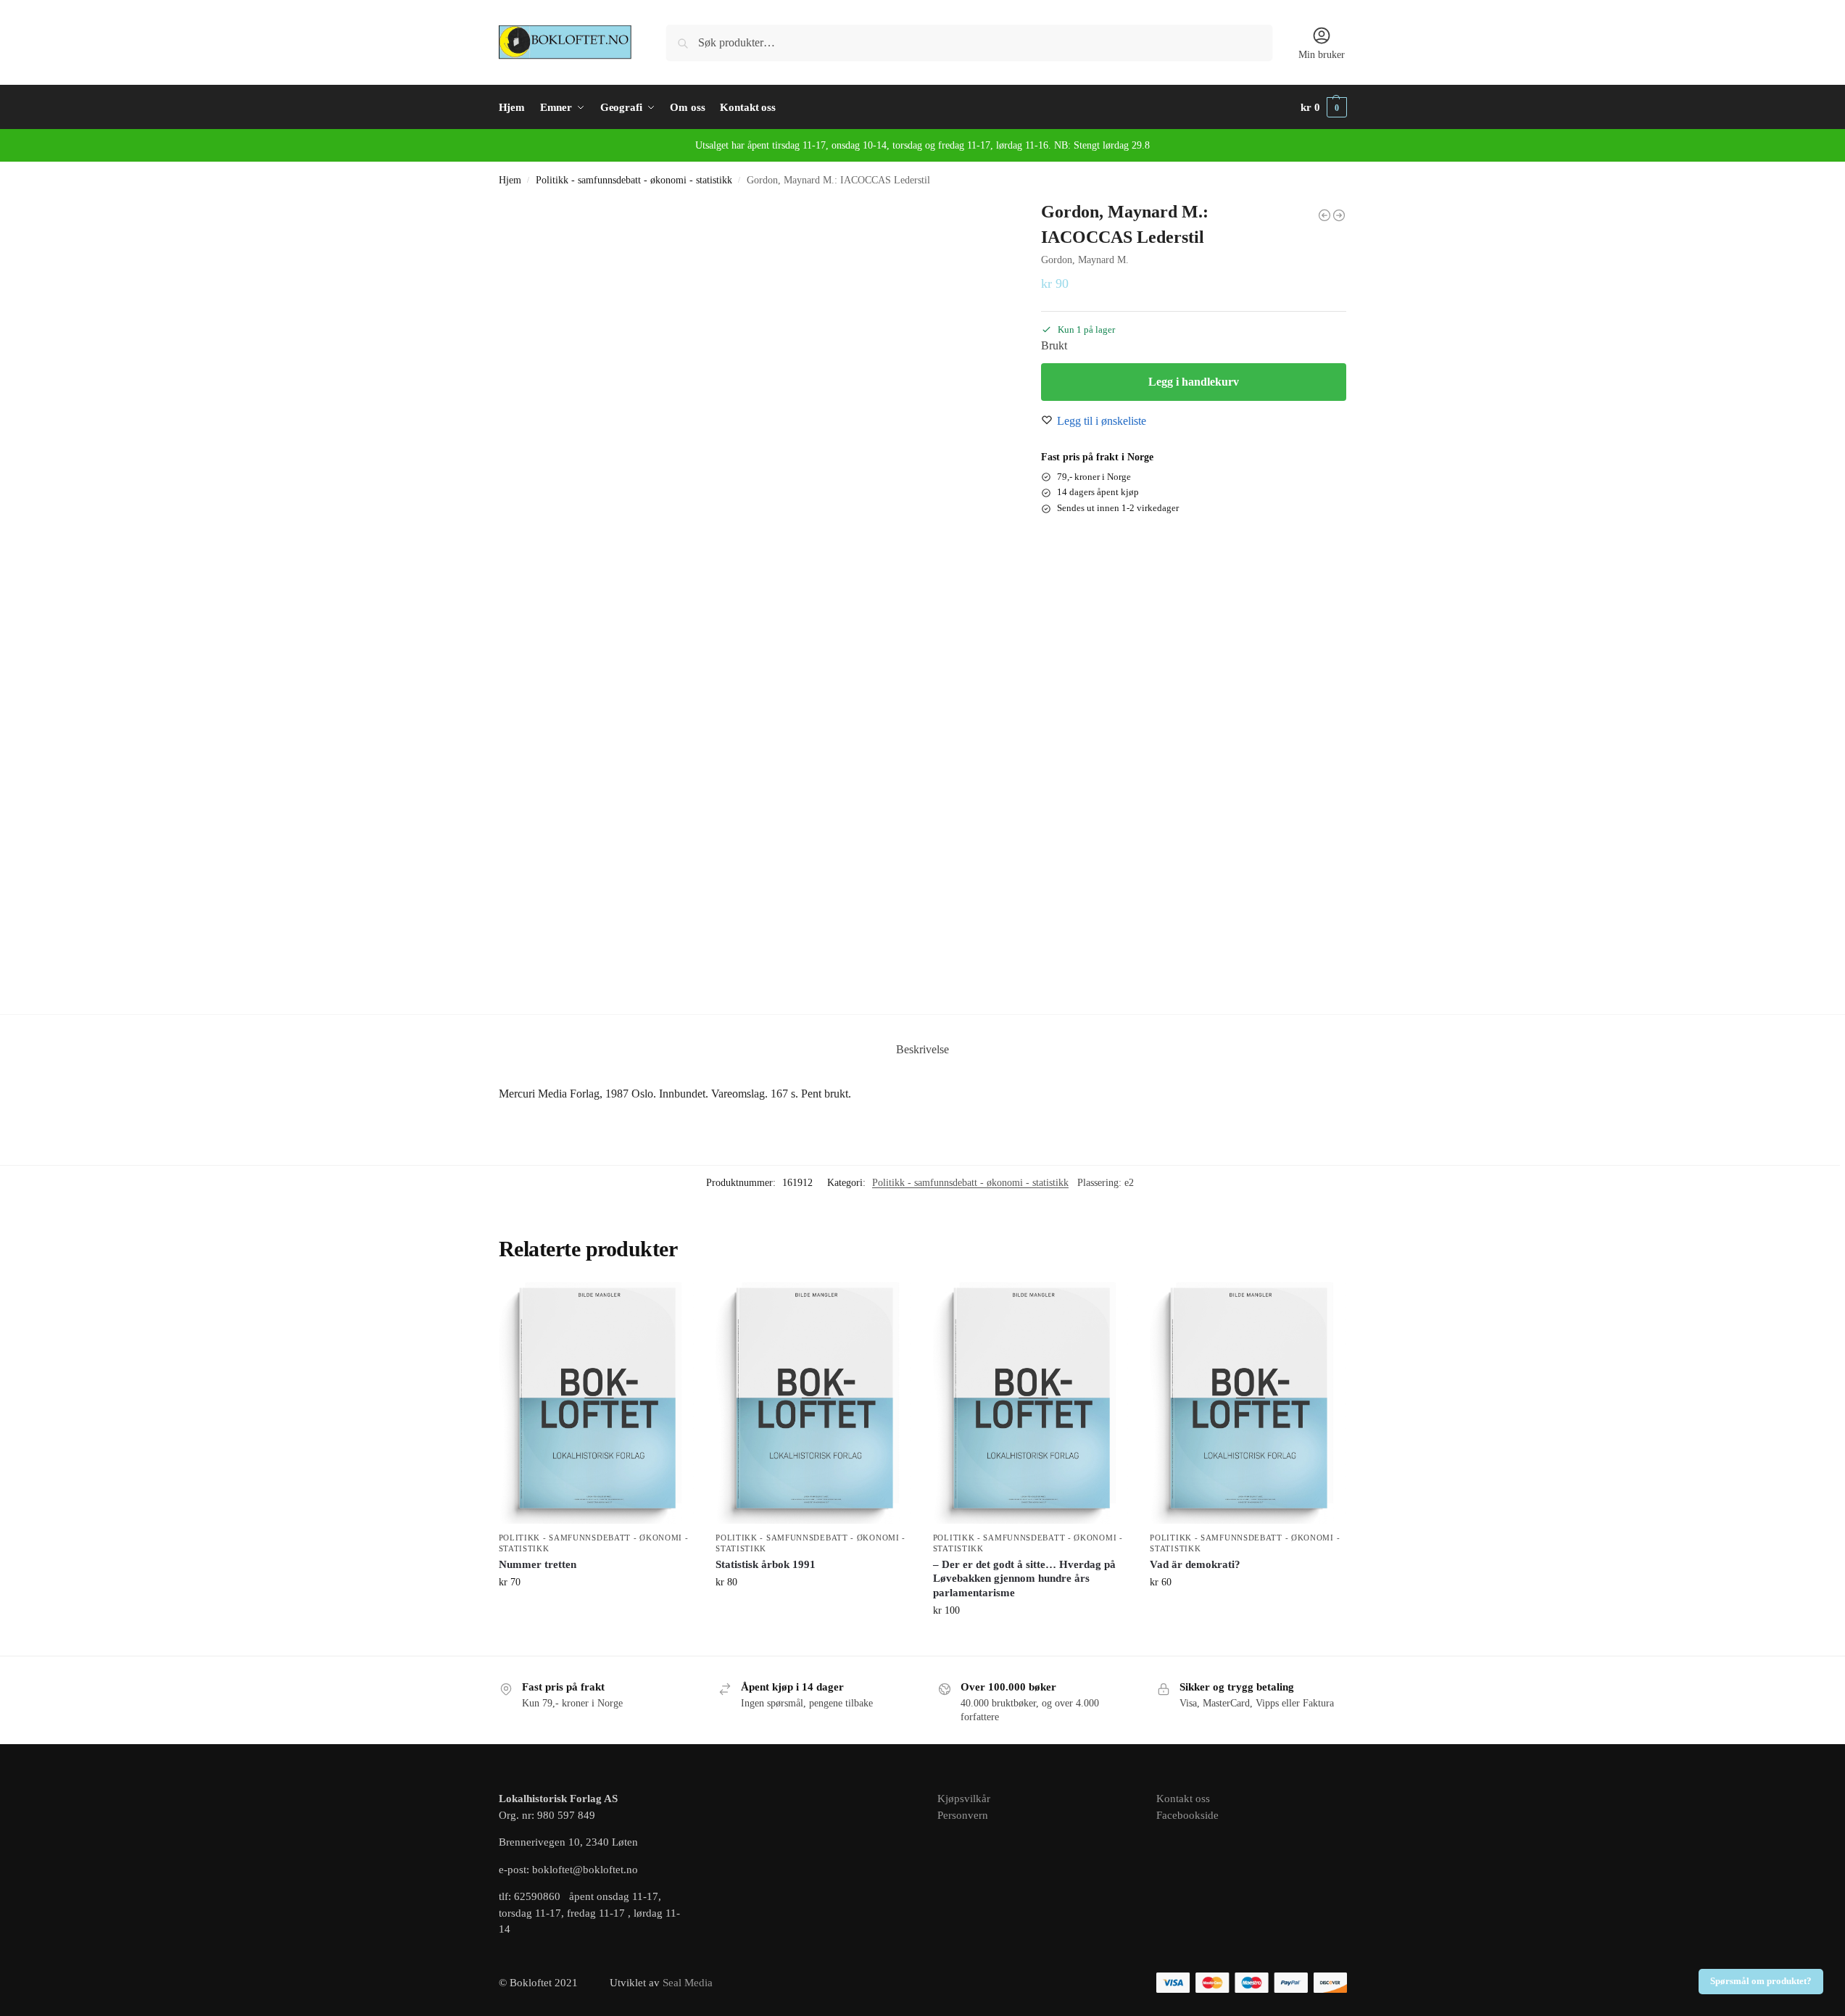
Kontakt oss (1183, 1799)
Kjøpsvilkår (964, 1799)
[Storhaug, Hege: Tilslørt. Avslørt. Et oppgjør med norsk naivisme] (1339, 215)
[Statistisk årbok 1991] (813, 1403)
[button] (1324, 107)
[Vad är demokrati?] (1248, 1403)
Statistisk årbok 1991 (766, 1564)
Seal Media (688, 1983)
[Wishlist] (672, 1304)
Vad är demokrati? (1195, 1564)
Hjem (510, 180)
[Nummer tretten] (597, 1403)
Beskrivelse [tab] (922, 1049)
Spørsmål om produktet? (1761, 1981)
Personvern (963, 1815)
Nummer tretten (538, 1564)
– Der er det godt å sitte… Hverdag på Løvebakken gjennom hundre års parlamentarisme (1024, 1579)
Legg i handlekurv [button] (596, 1613)
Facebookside (1187, 1815)
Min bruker (1322, 55)
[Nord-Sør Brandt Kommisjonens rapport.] (1324, 215)
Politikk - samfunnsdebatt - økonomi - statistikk (634, 180)
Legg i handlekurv (1194, 382)
